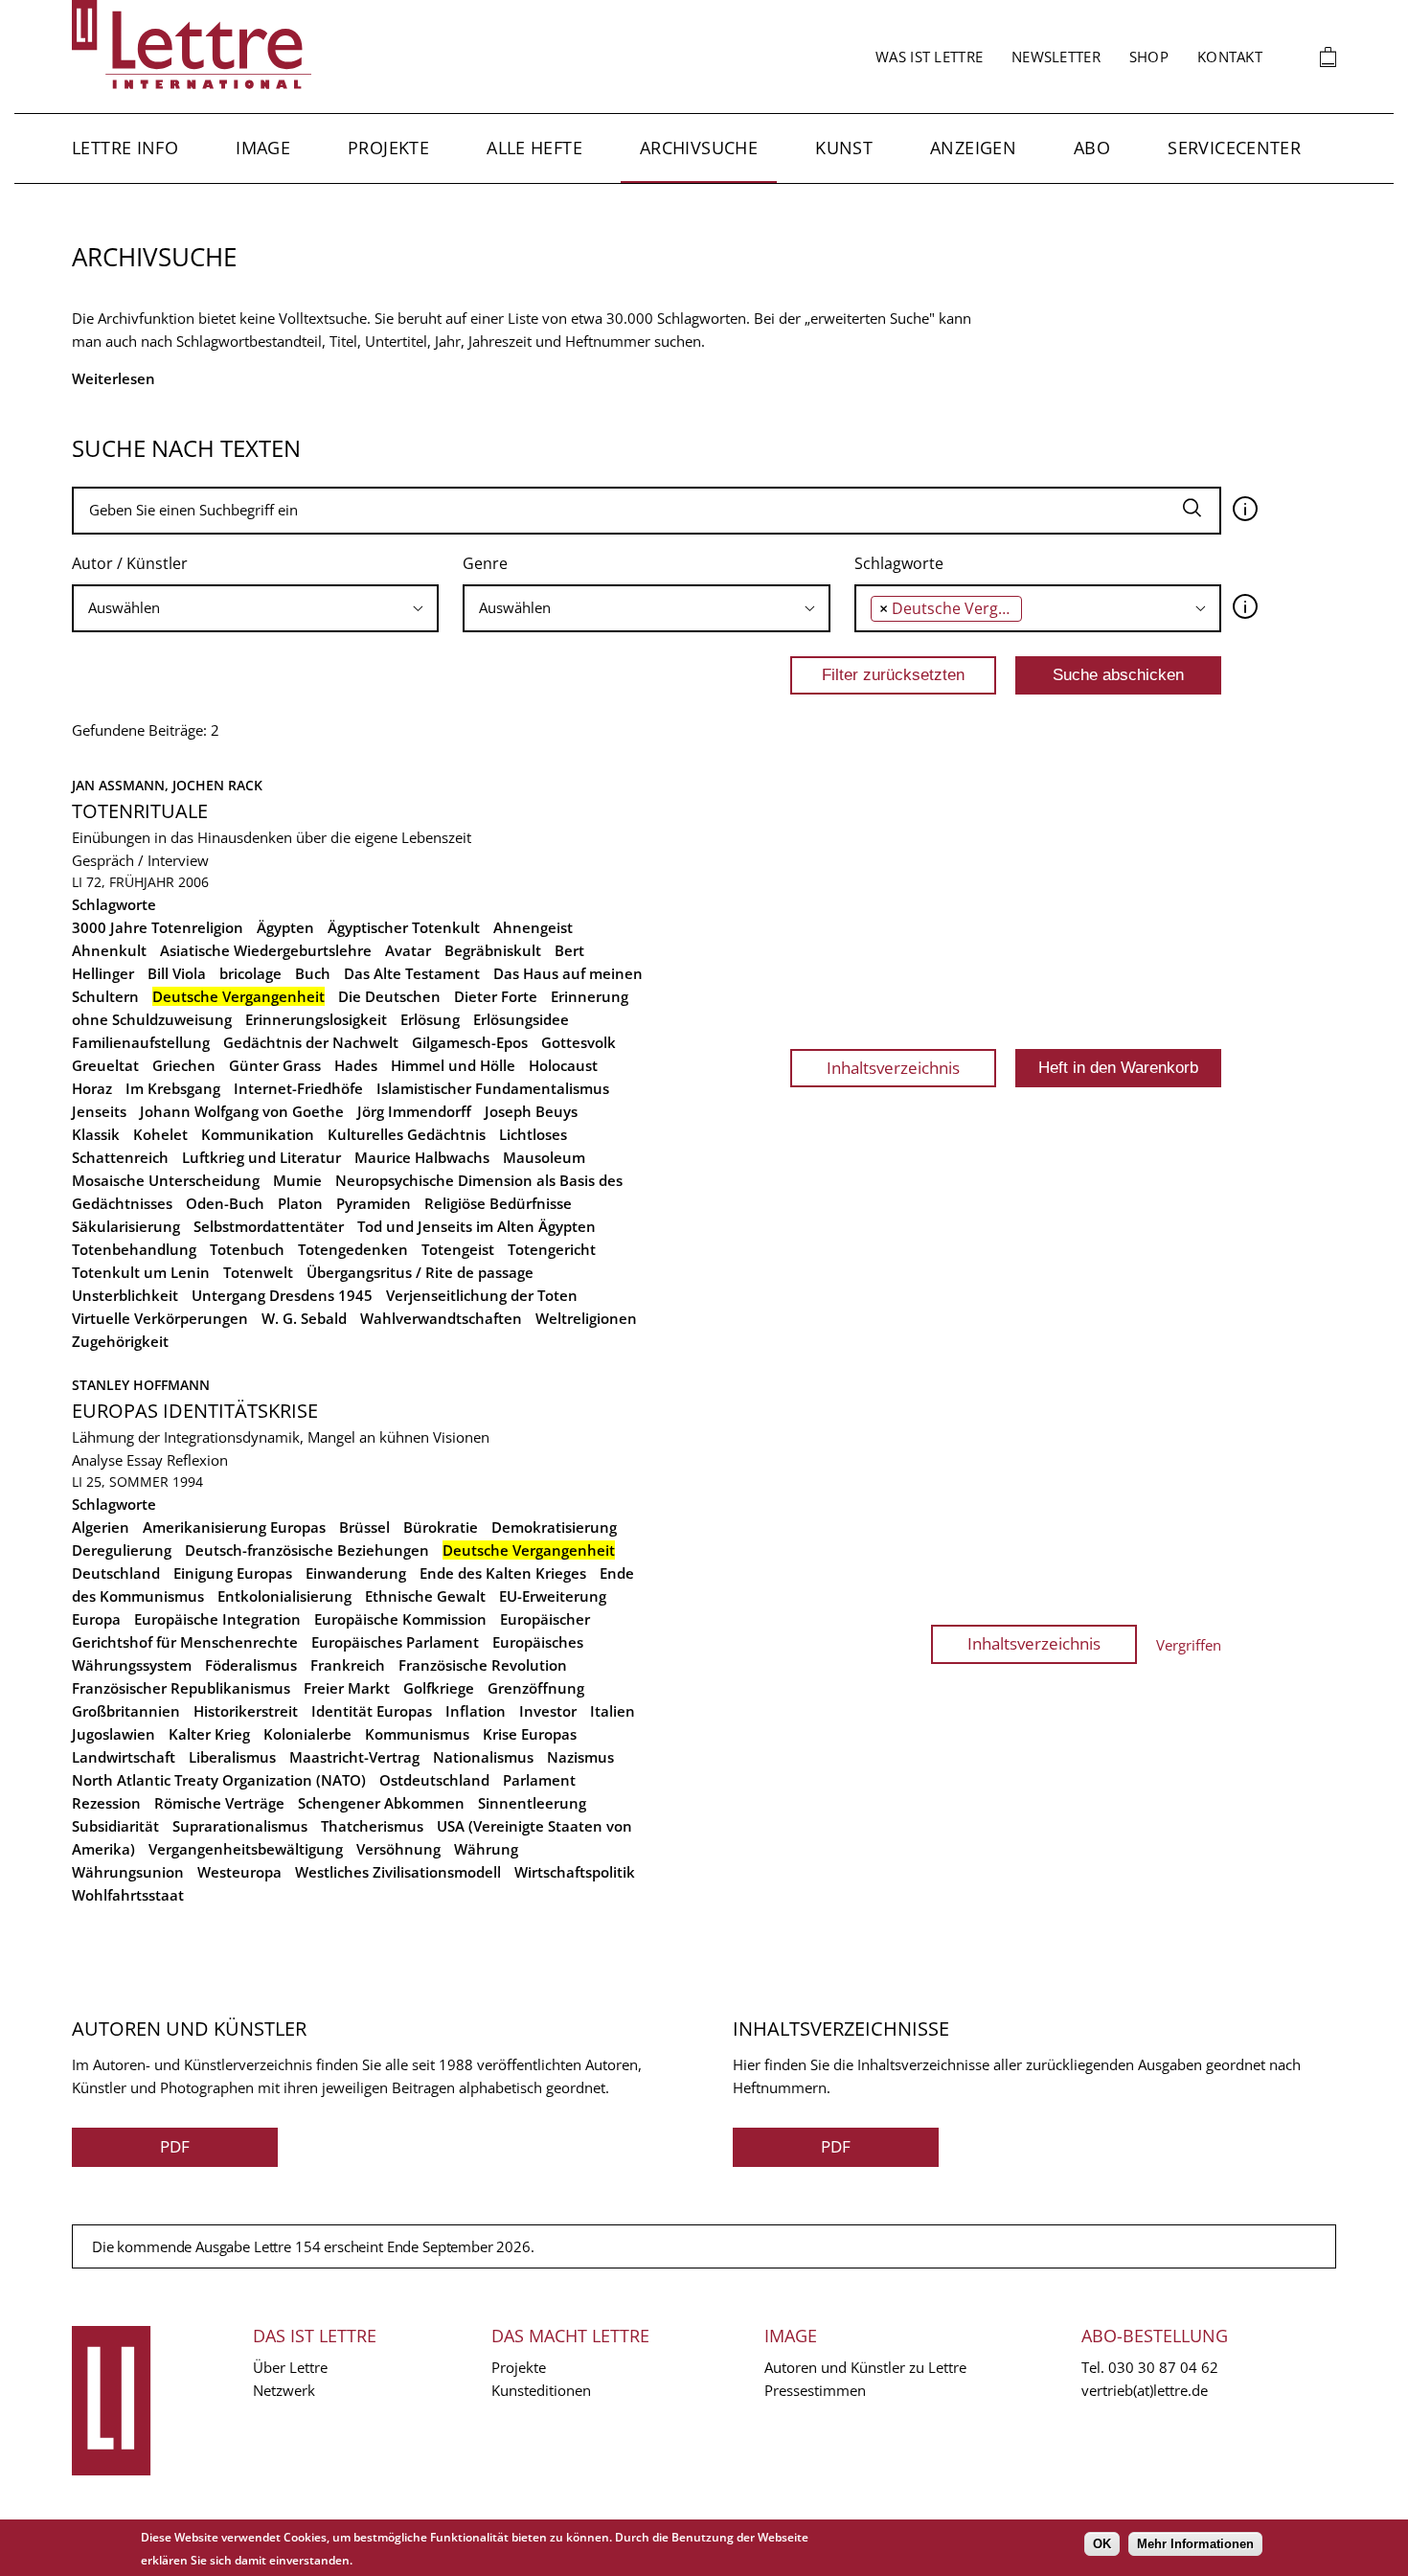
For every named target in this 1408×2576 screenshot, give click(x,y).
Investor (548, 1711)
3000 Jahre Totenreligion (158, 927)
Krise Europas (530, 1734)
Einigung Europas (233, 1573)
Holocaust (563, 1065)
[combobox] (255, 608)
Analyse (97, 1460)
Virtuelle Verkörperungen (160, 1318)
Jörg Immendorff (414, 1111)
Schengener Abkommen (381, 1803)
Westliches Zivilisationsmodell (398, 1872)
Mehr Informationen (1195, 2544)
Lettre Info (125, 148)
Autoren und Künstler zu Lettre (865, 2367)
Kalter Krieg (209, 1734)
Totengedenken (353, 1249)
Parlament (539, 1780)
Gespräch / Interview (140, 860)
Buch (313, 973)
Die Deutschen (389, 996)
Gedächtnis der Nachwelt (311, 1042)
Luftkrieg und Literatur (261, 1157)
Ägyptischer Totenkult (404, 927)
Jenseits (99, 1111)
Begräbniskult (493, 950)
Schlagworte (899, 563)
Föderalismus (251, 1665)
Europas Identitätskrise (195, 1411)
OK (1102, 2544)
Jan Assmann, (122, 785)
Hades (356, 1065)
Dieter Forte (496, 996)
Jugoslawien (114, 1734)
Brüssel (364, 1527)
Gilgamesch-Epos (470, 1042)
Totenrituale (140, 811)
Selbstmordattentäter (269, 1226)
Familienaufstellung (141, 1042)
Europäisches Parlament (395, 1642)
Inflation (476, 1711)
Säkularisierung (126, 1226)
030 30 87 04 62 (1163, 2367)
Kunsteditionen (541, 2390)
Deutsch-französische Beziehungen (307, 1550)
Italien (613, 1711)
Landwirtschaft (124, 1757)
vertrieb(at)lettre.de (1145, 2390)
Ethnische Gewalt (425, 1596)
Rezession (106, 1803)
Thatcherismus (372, 1826)
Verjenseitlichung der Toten (482, 1295)
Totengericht (552, 1249)
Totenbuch (247, 1249)
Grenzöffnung (536, 1688)
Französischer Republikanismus (181, 1688)
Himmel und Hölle (453, 1065)
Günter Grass (275, 1065)
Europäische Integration (217, 1619)
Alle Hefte (534, 148)
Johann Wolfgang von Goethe (242, 1111)
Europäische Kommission (400, 1619)
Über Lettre (290, 2367)
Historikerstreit (246, 1711)
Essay (145, 1460)
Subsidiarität (115, 1826)
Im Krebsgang (173, 1088)
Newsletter (1056, 57)
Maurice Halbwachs (422, 1157)
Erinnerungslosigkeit (316, 1019)
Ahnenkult (109, 950)
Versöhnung (398, 1849)
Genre (485, 563)
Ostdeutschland (434, 1780)
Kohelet (160, 1134)
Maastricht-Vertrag (354, 1757)
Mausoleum (544, 1157)
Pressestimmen (815, 2390)
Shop (1149, 57)
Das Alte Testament (412, 973)
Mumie (297, 1180)
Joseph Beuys (531, 1111)
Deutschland (116, 1573)
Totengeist (458, 1249)
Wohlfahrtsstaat (128, 1895)
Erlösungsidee (521, 1019)
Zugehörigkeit (120, 1341)
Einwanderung (356, 1573)
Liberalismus (232, 1757)
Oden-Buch (225, 1203)
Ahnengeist (533, 927)
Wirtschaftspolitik (575, 1872)
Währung (486, 1849)
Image (263, 148)
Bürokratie (441, 1527)
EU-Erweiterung (553, 1596)
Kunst (844, 148)
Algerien (101, 1527)
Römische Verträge (219, 1803)
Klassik (96, 1134)
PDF (175, 2146)
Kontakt (1230, 57)
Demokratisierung (554, 1527)
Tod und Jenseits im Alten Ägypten (477, 1226)
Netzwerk (284, 2390)
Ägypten (285, 927)
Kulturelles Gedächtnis (407, 1134)
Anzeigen (973, 148)
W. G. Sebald (304, 1318)
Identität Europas (372, 1711)
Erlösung (430, 1019)
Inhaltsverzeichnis (893, 1068)
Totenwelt (258, 1272)
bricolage (250, 973)
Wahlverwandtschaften (441, 1318)
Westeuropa (239, 1872)
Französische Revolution (483, 1665)
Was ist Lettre (929, 57)
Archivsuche (699, 148)
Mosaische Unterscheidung (166, 1180)
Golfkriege (439, 1688)
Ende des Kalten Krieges (503, 1573)
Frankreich (348, 1665)
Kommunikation (258, 1134)
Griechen (184, 1065)
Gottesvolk (579, 1042)
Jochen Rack (217, 785)
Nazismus (580, 1757)
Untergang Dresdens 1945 (282, 1295)
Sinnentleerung (532, 1803)
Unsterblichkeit (125, 1295)
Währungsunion (128, 1872)
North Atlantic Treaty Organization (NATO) (219, 1780)
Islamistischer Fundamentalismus (493, 1088)
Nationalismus (483, 1757)
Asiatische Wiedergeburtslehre (266, 950)
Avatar (408, 950)
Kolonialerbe (307, 1734)
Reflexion (197, 1460)
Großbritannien (126, 1711)
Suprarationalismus (240, 1826)
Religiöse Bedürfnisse (498, 1203)
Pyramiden (374, 1203)
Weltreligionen (586, 1318)
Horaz (92, 1088)
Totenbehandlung (134, 1249)
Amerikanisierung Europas (234, 1527)
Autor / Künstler (130, 563)
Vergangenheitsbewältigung (246, 1849)
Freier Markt (347, 1688)
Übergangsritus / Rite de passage (420, 1272)
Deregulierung (122, 1550)
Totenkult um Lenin (141, 1272)
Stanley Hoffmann (141, 1385)
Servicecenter (1234, 148)
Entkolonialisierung (284, 1596)
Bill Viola (177, 973)
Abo (1092, 148)
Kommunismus (417, 1734)
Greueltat (105, 1065)
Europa (96, 1619)
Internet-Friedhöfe (298, 1088)
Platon (300, 1203)
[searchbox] (255, 608)
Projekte (388, 148)
